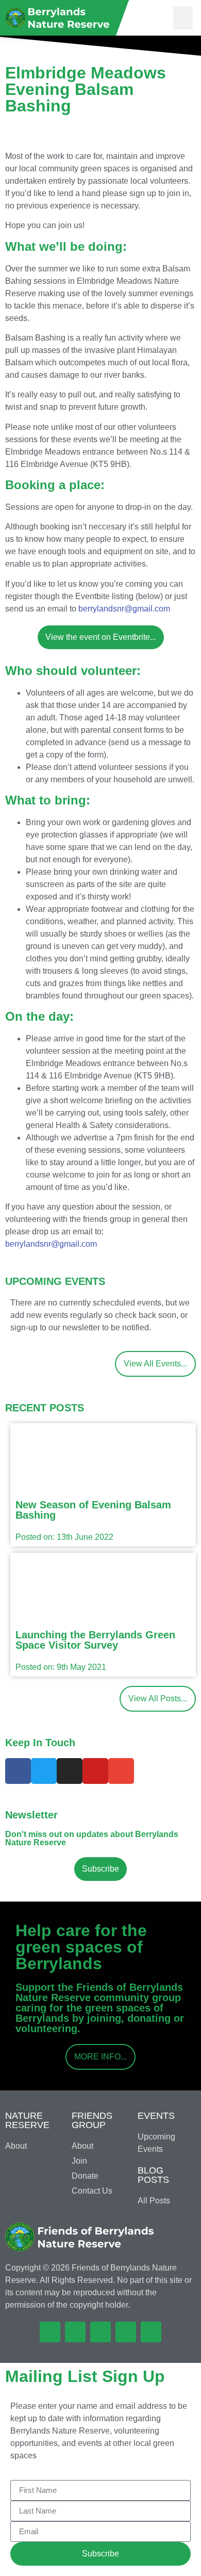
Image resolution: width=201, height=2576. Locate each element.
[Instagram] (70, 1771)
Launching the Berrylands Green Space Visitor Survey (95, 1640)
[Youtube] (95, 1771)
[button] (183, 18)
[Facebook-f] (18, 1771)
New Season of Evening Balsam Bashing (93, 1510)
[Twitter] (44, 1771)
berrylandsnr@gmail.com (124, 609)
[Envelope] (121, 1771)
